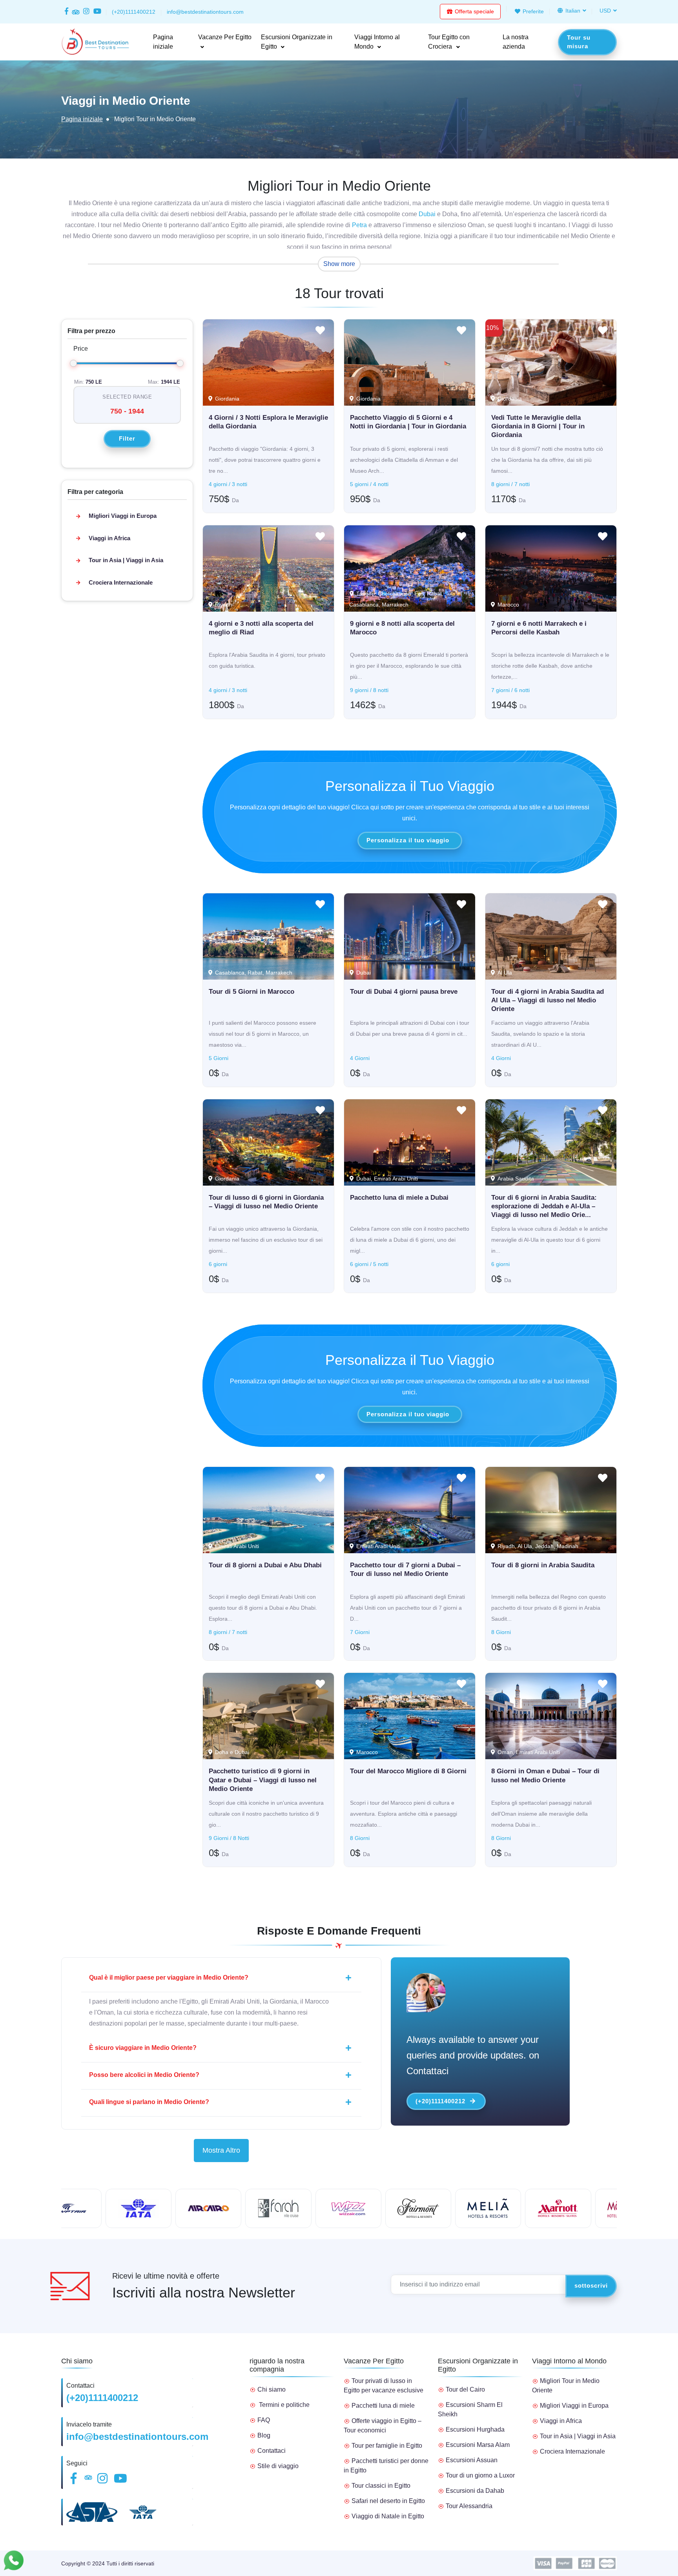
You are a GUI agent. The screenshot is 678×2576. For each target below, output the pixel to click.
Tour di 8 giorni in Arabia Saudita (543, 1565)
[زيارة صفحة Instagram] (87, 12)
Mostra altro (221, 2150)
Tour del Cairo (465, 2389)
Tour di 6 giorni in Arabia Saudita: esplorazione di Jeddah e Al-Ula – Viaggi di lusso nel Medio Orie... (544, 1206)
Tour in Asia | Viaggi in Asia (126, 560)
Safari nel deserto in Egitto (388, 2501)
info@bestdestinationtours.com (137, 2437)
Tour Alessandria (469, 2506)
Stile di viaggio (278, 2466)
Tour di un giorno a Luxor (480, 2475)
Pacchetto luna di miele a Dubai (399, 1198)
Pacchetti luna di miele (383, 2406)
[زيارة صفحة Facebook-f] (67, 12)
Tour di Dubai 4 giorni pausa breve (404, 992)
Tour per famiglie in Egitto (387, 2446)
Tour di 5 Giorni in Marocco (252, 992)
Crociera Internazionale (121, 582)
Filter (127, 438)
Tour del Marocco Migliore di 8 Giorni (408, 1771)
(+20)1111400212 (440, 2101)
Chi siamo (272, 2389)
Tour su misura (579, 42)
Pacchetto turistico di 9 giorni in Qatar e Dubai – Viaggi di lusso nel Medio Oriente (263, 1780)
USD (605, 11)
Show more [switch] (339, 264)
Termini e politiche (284, 2405)
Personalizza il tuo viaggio (408, 840)
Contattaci (272, 2451)
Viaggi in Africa (109, 538)
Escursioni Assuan (472, 2460)
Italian (572, 11)
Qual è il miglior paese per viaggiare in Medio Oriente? (169, 1978)
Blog (264, 2435)
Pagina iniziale (82, 119)
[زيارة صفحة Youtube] (96, 12)
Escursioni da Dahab (475, 2491)
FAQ (264, 2420)
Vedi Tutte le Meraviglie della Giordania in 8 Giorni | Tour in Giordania (538, 426)
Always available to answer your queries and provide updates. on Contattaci (473, 2055)
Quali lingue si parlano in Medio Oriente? (149, 2102)
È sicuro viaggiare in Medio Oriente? (143, 2048)
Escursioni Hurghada (475, 2429)
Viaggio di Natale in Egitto (388, 2516)
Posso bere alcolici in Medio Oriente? (144, 2075)
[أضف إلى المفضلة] (320, 332)
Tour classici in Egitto (381, 2486)
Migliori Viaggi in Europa (123, 516)
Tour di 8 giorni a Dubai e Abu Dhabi (265, 1565)
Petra (359, 225)
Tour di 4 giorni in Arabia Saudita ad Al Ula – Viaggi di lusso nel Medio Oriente (548, 1000)
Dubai (427, 214)
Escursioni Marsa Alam (478, 2445)
